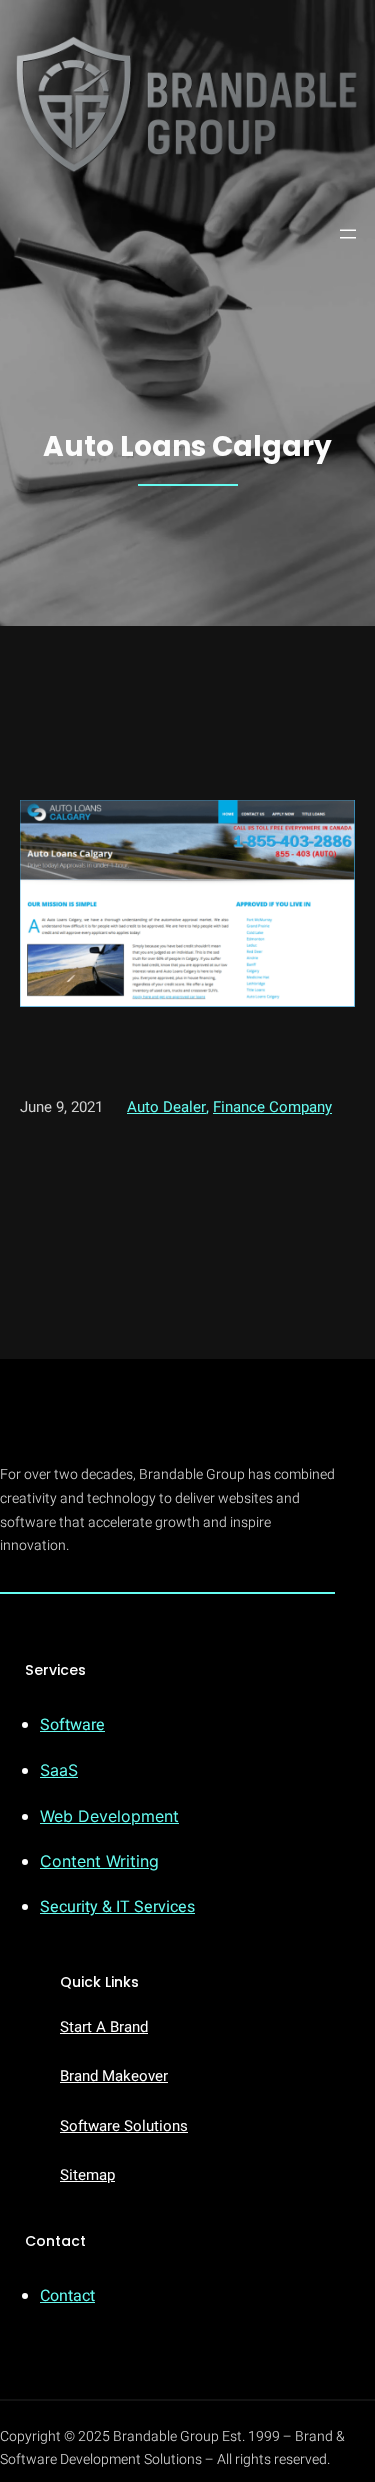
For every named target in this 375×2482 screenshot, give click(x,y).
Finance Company (272, 1107)
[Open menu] (348, 234)
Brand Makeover (114, 2076)
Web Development (109, 1816)
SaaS (59, 1770)
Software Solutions (124, 2126)
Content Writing (99, 1861)
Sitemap (87, 2175)
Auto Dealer (166, 1107)
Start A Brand (104, 2027)
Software (72, 1725)
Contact (67, 2296)
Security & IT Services (117, 1907)
